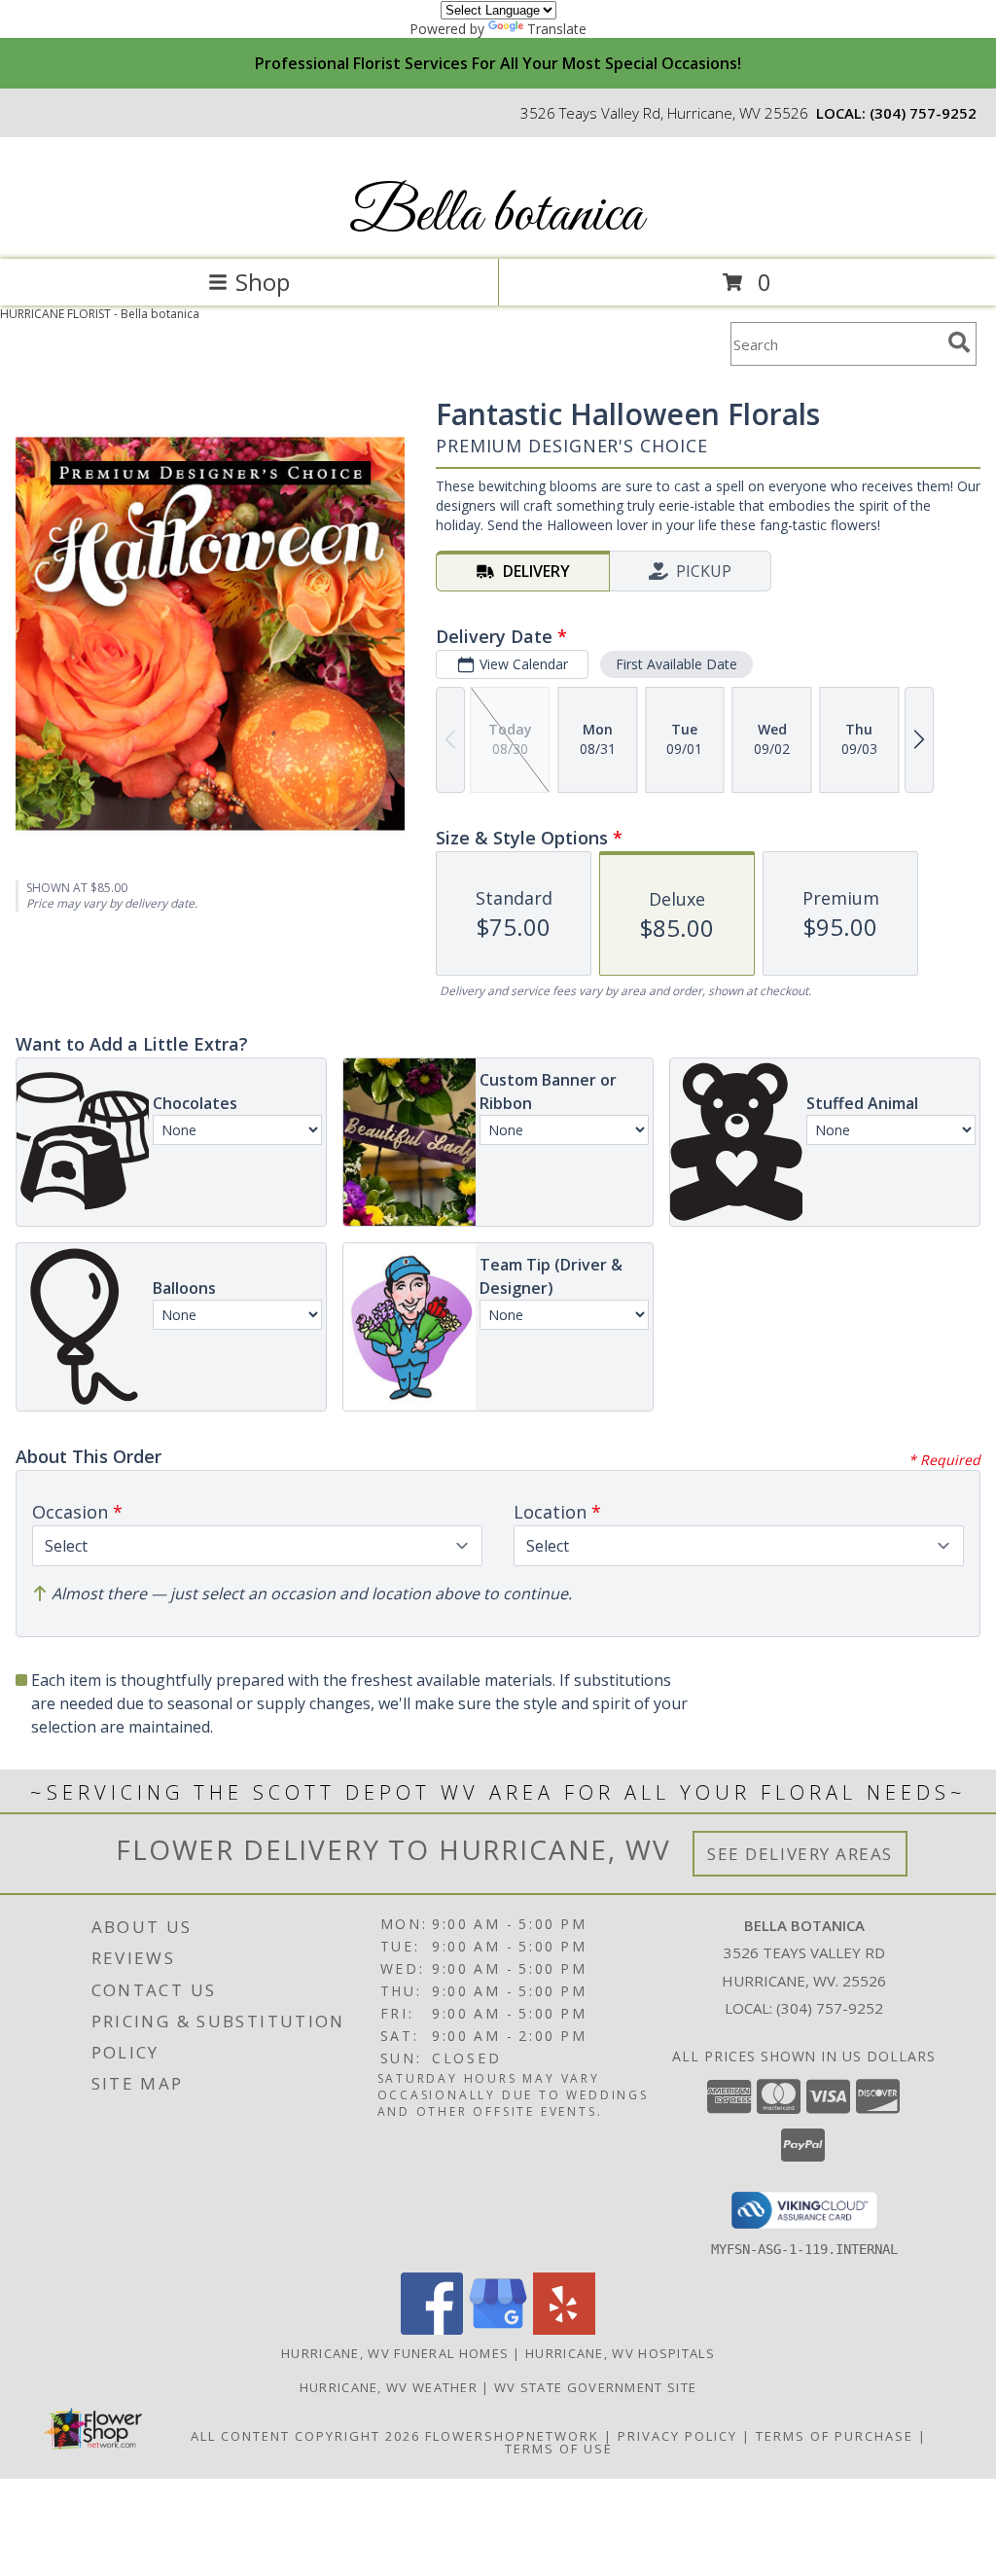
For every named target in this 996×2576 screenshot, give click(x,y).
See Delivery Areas (800, 1854)
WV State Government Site (595, 2387)
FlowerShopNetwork (512, 2436)
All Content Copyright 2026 (305, 2436)
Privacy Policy (677, 2436)
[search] (959, 342)
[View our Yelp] (564, 2329)
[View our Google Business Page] (498, 2329)
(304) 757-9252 (923, 113)
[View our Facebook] (432, 2329)
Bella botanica (496, 215)
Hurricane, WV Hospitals (620, 2353)
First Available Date (676, 664)
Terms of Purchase (835, 2436)
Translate (557, 29)
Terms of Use (559, 2449)
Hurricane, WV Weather (389, 2387)
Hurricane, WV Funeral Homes (395, 2353)
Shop (263, 282)
